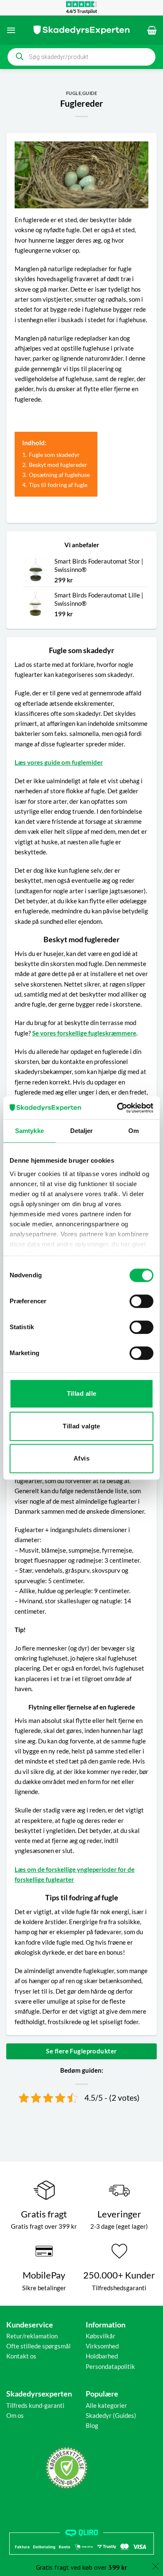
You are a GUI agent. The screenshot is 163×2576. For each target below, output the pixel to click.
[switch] (141, 1301)
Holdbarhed (102, 2356)
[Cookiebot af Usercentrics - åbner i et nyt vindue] (117, 1108)
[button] (11, 30)
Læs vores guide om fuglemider (59, 762)
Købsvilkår (101, 2336)
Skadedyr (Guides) (111, 2415)
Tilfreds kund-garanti (35, 2405)
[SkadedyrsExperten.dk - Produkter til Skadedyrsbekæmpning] (81, 30)
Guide (90, 93)
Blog (92, 2425)
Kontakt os (21, 2356)
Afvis (81, 1458)
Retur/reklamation (32, 2336)
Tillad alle (82, 1393)
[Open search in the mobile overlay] (81, 57)
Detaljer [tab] (82, 1131)
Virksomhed (102, 2346)
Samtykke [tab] (29, 1131)
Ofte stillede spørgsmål (38, 2346)
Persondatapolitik (110, 2366)
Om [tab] (134, 1131)
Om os (15, 2415)
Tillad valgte (81, 1426)
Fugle (74, 93)
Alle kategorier (106, 2405)
